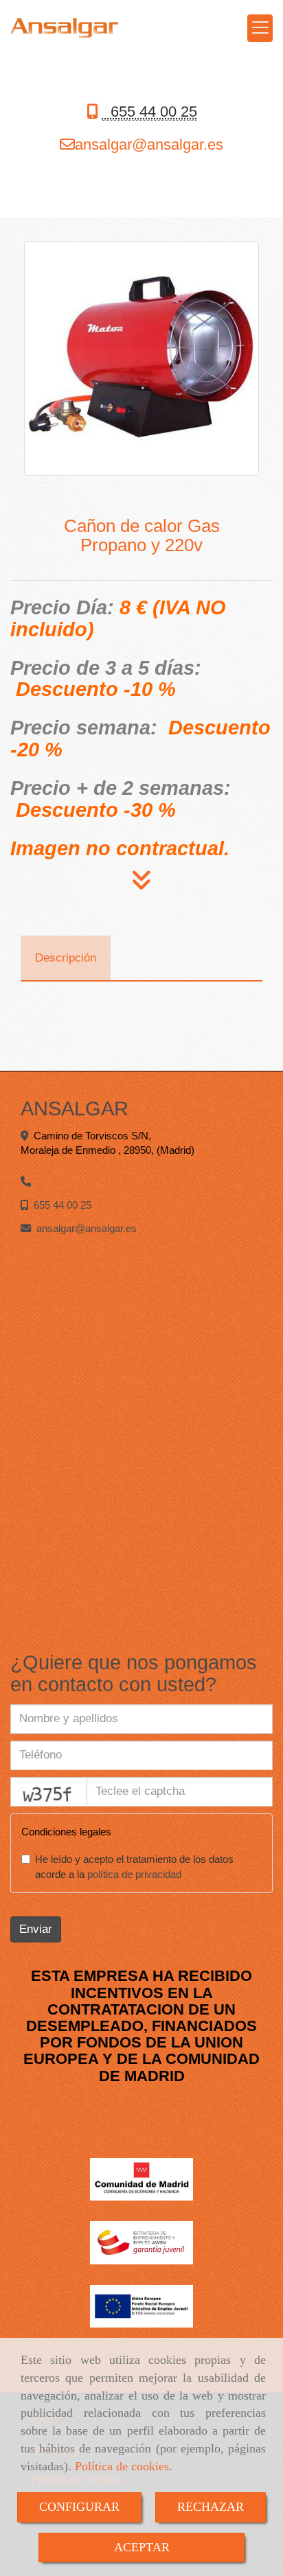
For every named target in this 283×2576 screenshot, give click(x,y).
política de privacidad (134, 1874)
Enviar (36, 1929)
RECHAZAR (211, 2507)
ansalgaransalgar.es (149, 144)
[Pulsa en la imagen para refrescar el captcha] (49, 1792)
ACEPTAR (142, 2547)
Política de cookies (122, 2466)
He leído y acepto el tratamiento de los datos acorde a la (134, 1867)
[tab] (66, 958)
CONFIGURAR (79, 2507)
